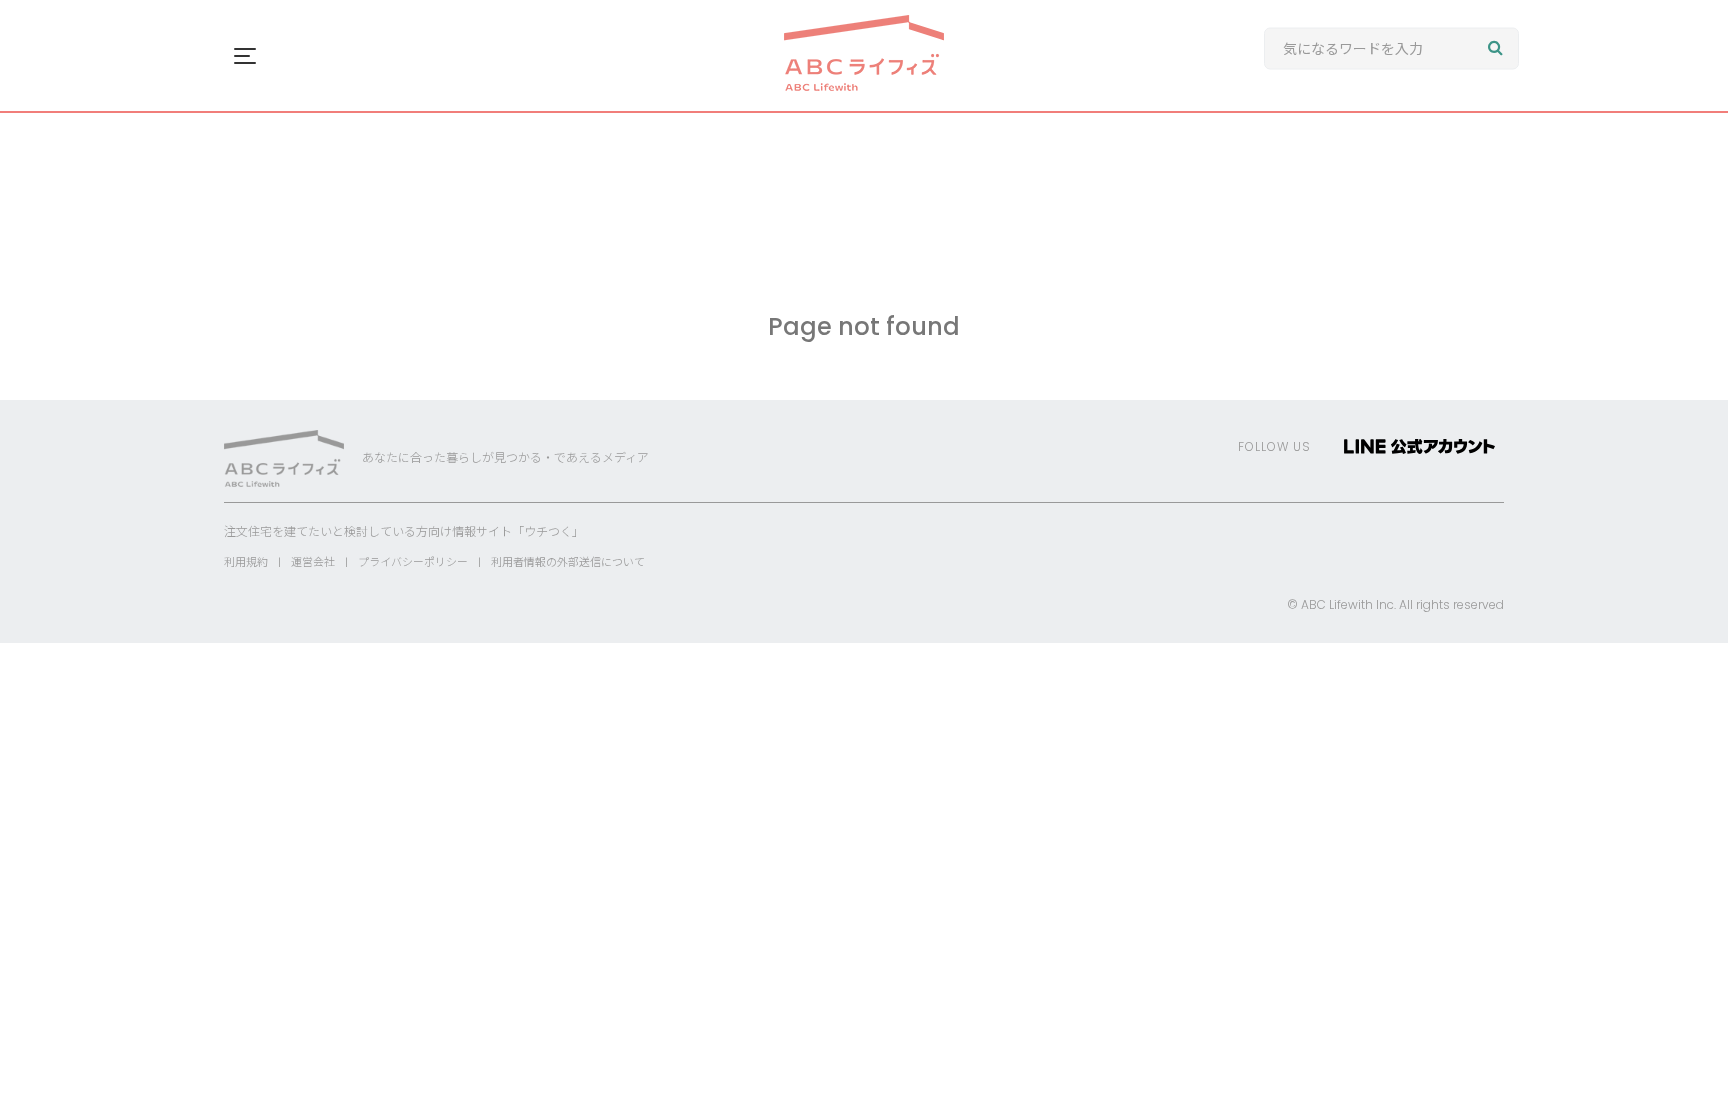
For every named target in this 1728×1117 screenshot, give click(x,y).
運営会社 (313, 562)
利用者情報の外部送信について (568, 562)
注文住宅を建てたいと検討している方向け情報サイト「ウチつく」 (404, 531)
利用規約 (246, 562)
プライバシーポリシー (413, 562)
